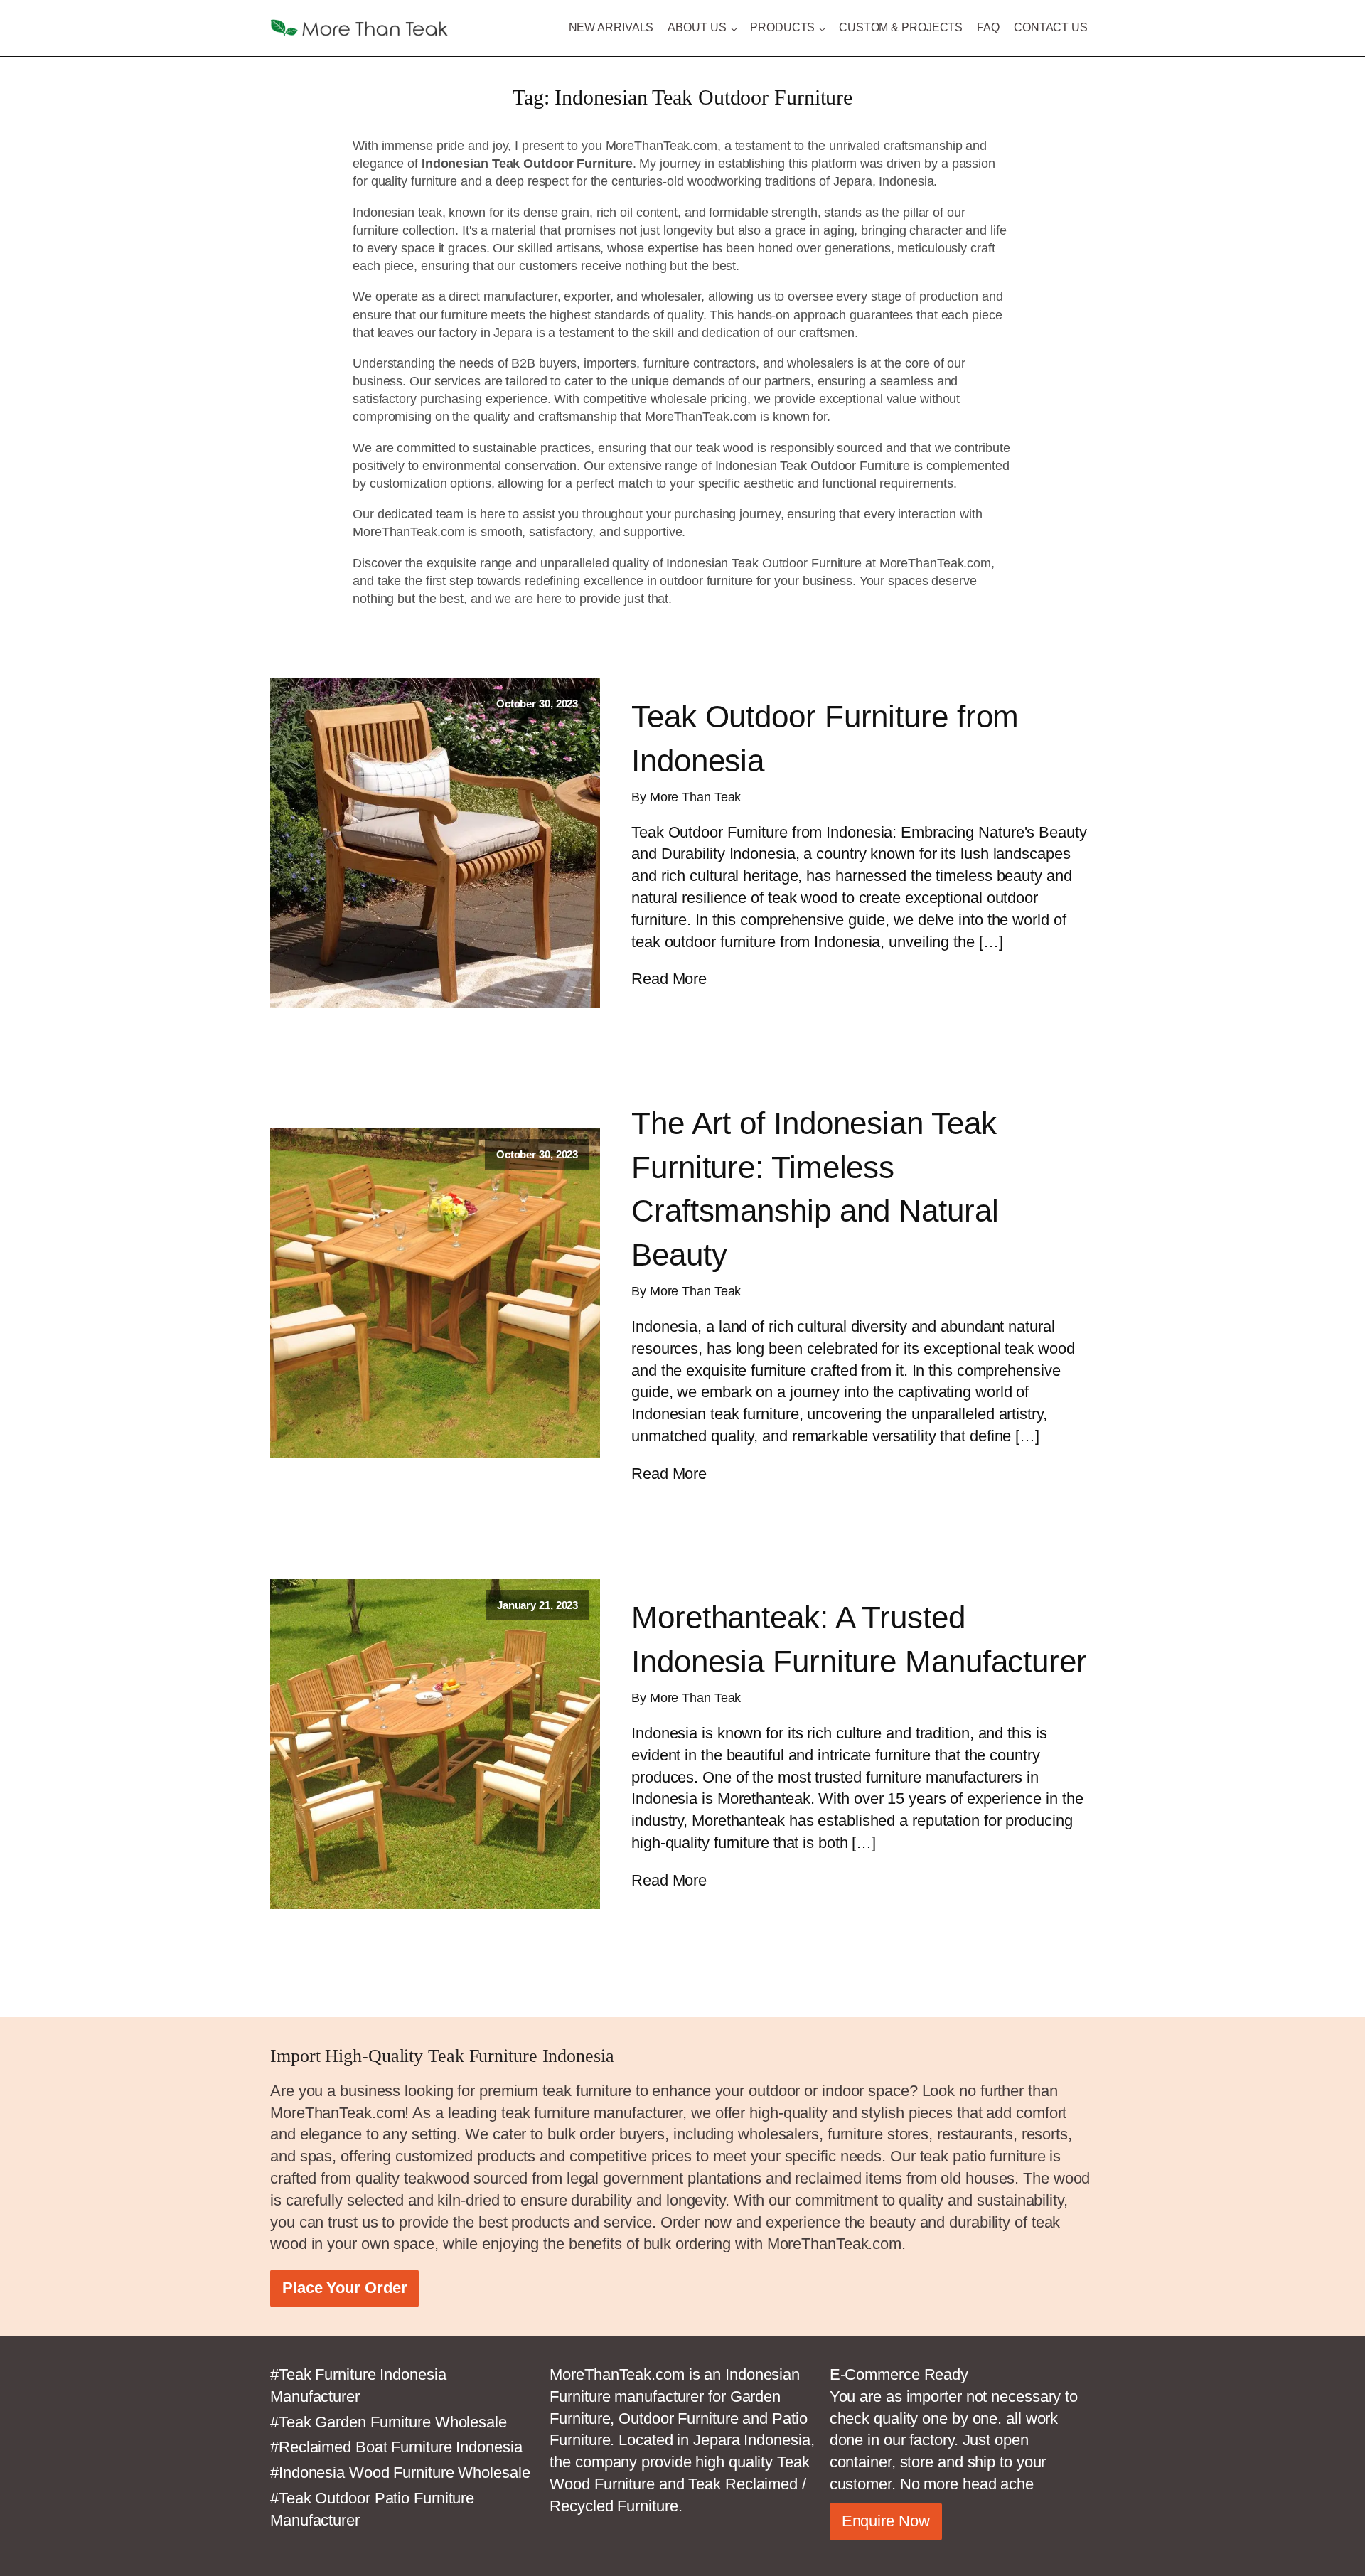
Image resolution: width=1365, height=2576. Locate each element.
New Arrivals (611, 27)
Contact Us (1051, 27)
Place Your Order (344, 2288)
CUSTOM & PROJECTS (901, 27)
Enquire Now (886, 2521)
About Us (697, 27)
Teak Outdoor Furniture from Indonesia (825, 738)
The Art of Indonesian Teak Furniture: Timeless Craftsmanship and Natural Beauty (815, 1189)
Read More (669, 979)
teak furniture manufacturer (592, 2113)
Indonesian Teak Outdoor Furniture (764, 563)
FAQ (988, 27)
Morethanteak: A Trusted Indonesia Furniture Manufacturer (859, 1639)
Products (782, 27)
